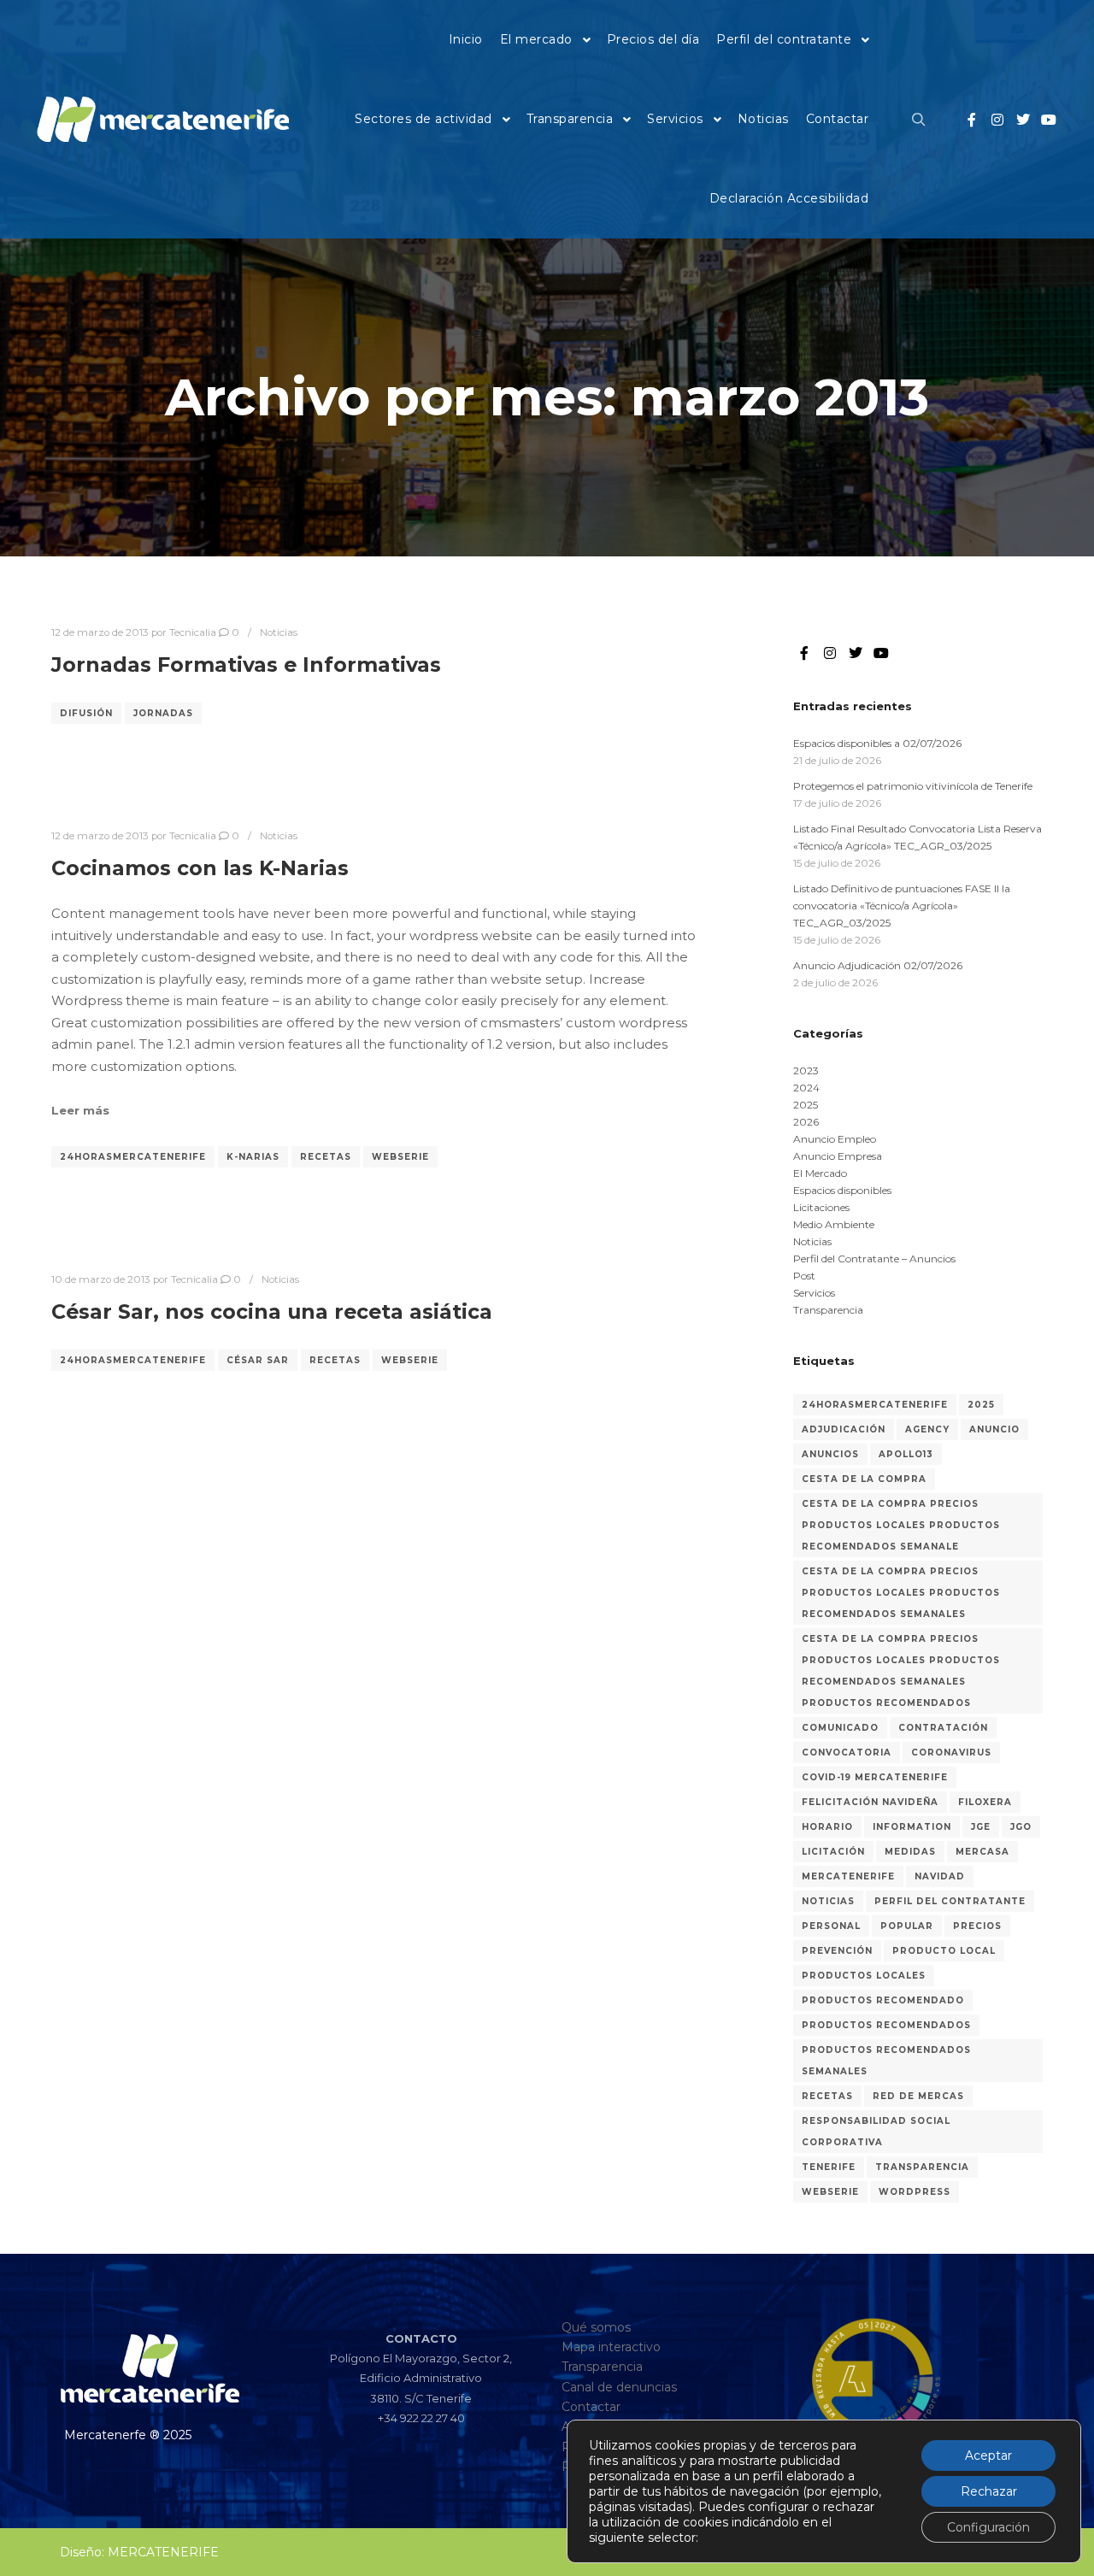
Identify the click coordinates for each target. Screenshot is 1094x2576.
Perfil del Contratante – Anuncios (874, 1259)
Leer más (80, 1110)
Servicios (814, 1293)
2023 (806, 1070)
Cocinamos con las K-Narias (200, 868)
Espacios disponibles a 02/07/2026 (877, 743)
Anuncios (830, 1454)
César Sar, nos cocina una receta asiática (272, 1312)
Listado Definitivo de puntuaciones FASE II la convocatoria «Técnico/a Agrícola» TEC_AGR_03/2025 (902, 906)
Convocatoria (847, 1753)
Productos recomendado (883, 2000)
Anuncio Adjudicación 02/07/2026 (878, 965)
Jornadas (163, 713)
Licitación (833, 1852)
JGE (981, 1827)
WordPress (915, 2192)
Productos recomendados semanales (886, 2061)
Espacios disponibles (842, 1190)
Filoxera (985, 1802)
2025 (806, 1105)
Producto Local (944, 1951)
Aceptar (988, 2455)
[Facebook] (972, 120)
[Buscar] (919, 120)
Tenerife (829, 2167)
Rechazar (989, 2491)
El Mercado (820, 1173)
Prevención (837, 1951)
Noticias (279, 632)
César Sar (258, 1360)
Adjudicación (844, 1429)
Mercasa (982, 1852)
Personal (831, 1926)
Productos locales (864, 1976)
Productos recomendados (886, 2025)
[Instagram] (997, 120)
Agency (927, 1429)
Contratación (943, 1728)
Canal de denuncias (619, 2387)
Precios (977, 1926)
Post (804, 1276)
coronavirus (951, 1753)
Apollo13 (906, 1454)
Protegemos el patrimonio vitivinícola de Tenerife (913, 786)
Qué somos (596, 2327)
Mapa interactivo (611, 2347)
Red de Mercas (918, 2096)
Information (912, 1827)
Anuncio (994, 1429)
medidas (910, 1852)
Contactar (591, 2407)
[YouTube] (1049, 120)
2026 (806, 1122)
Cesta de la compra (864, 1479)
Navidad (940, 1876)
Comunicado (840, 1728)
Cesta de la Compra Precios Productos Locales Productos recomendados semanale (901, 1525)
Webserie (400, 1157)
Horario (827, 1827)
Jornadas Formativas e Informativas (246, 665)
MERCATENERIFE (848, 1876)
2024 (806, 1088)
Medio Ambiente (834, 1224)
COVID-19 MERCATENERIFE (875, 1777)
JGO (1021, 1827)
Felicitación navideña (870, 1802)
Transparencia (828, 1310)
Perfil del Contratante (950, 1901)
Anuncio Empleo (835, 1139)
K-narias (253, 1157)
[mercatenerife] (162, 120)
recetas (326, 1157)
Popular (907, 1926)
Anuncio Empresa (838, 1156)
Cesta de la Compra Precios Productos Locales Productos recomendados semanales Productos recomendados (901, 1671)
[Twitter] (1023, 120)
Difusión (86, 713)
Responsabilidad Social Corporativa (876, 2132)
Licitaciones (821, 1207)
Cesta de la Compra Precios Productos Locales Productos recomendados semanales (901, 1593)
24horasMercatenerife (133, 1157)
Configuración (988, 2527)
